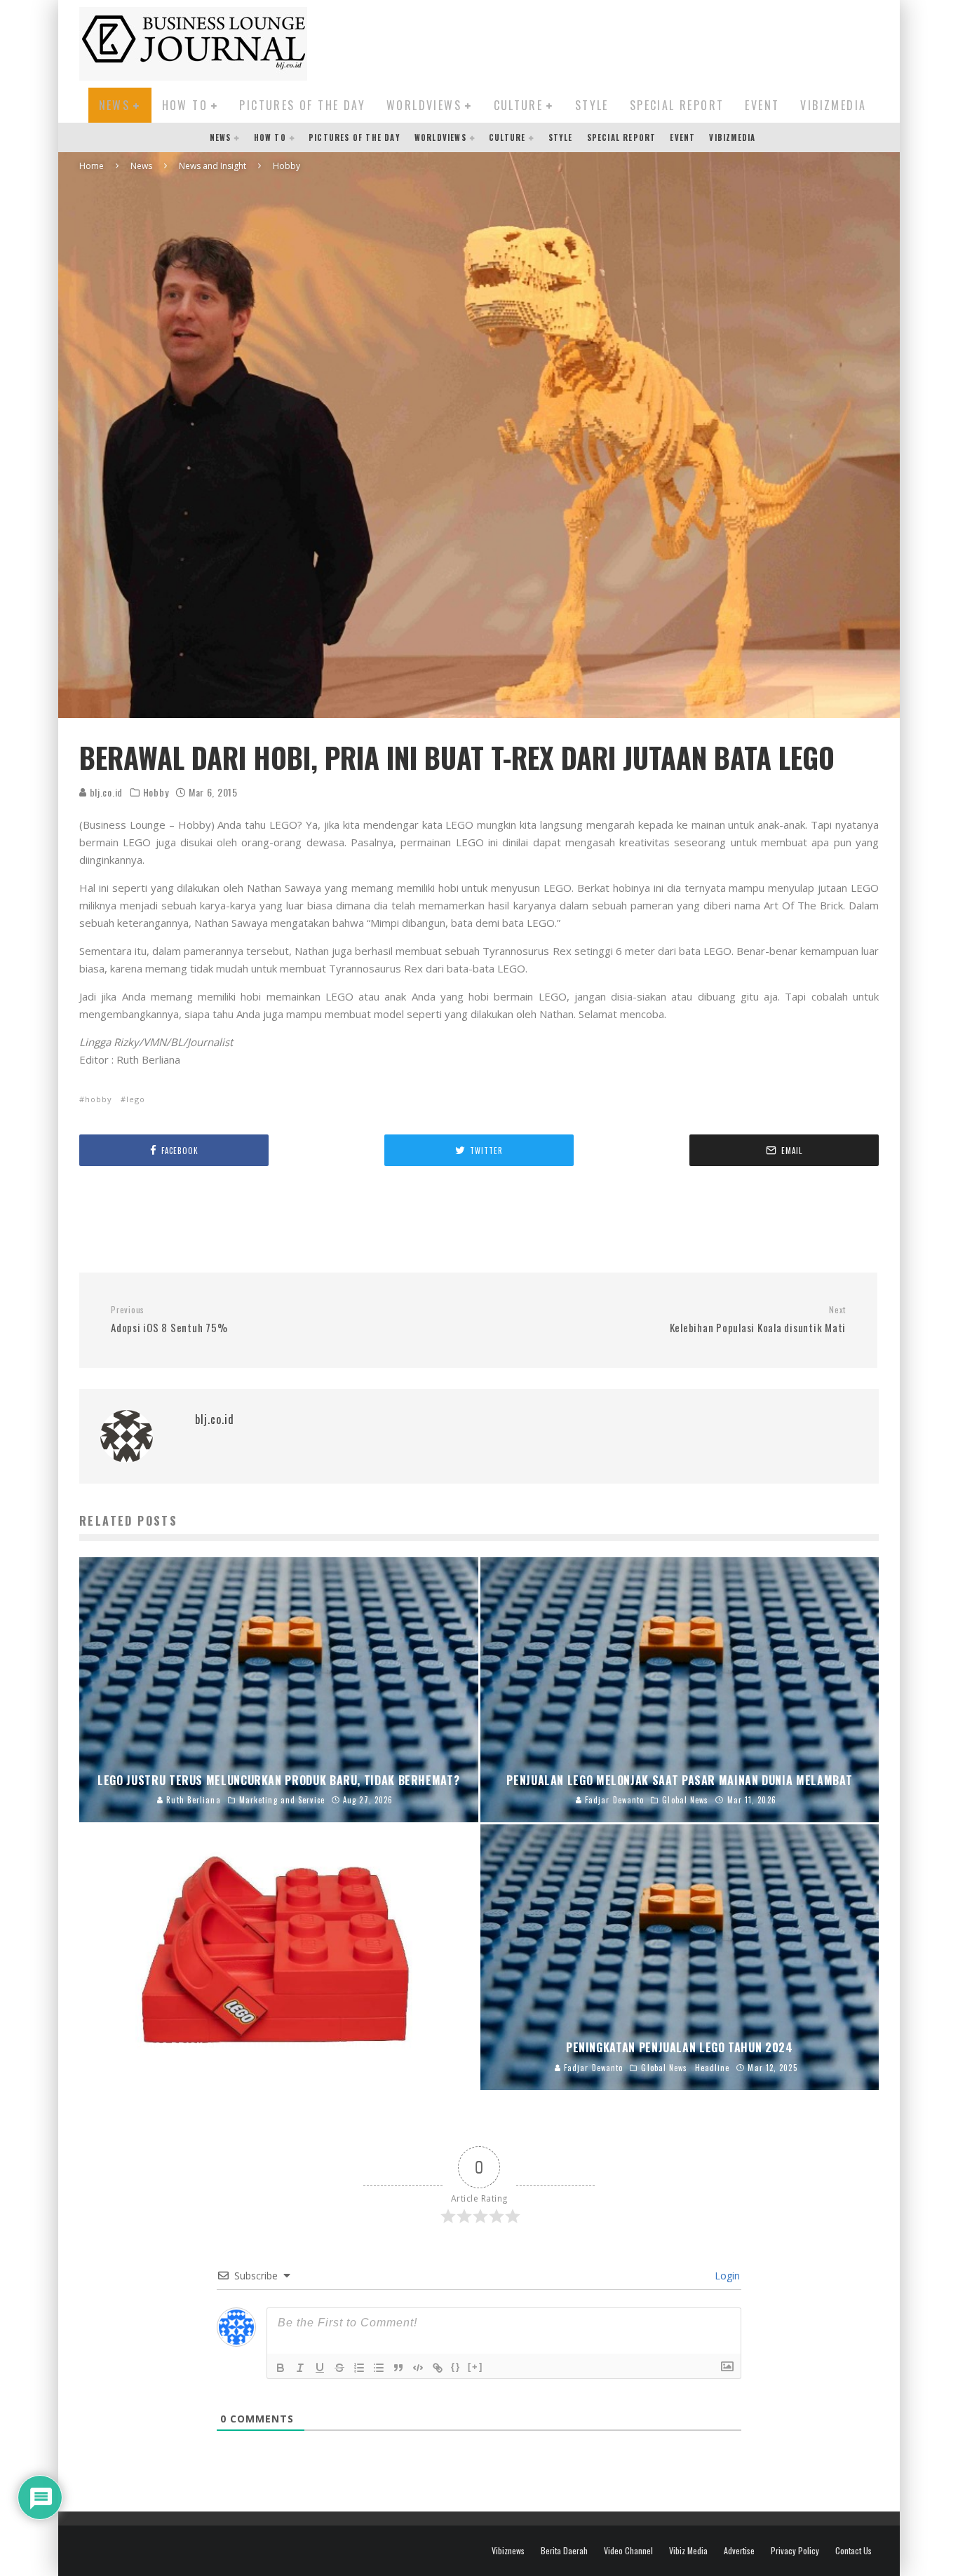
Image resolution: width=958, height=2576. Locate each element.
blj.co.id (105, 792)
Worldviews (424, 105)
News (115, 105)
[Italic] (300, 2368)
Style (592, 105)
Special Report (677, 105)
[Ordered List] (359, 2368)
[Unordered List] (379, 2368)
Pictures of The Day (302, 105)
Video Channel (628, 2551)
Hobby (156, 792)
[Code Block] (418, 2368)
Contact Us (854, 2551)
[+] (475, 2367)
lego (136, 1099)
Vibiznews (508, 2551)
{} (456, 2367)
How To (185, 105)
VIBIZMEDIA (833, 105)
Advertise (739, 2551)
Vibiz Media (688, 2551)
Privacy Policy (795, 2551)
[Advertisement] (623, 41)
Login (726, 2276)
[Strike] (339, 2368)
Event (762, 105)
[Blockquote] (398, 2368)
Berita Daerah (564, 2551)
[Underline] (320, 2368)
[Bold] (281, 2368)
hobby (99, 1099)
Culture (519, 105)
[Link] (438, 2368)
